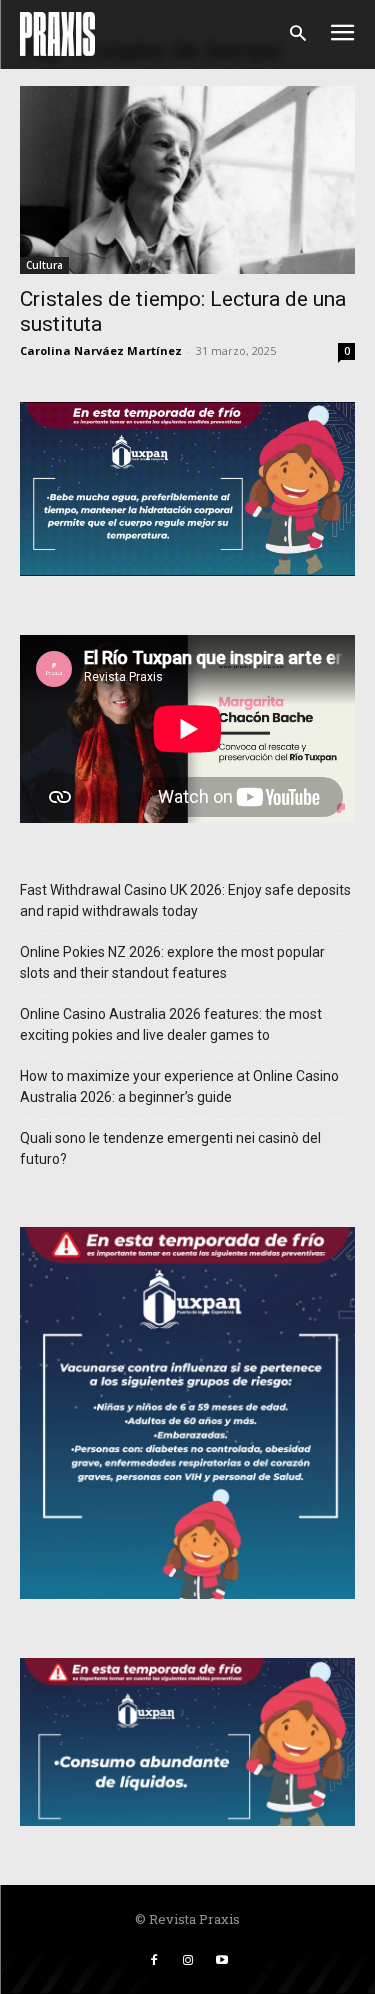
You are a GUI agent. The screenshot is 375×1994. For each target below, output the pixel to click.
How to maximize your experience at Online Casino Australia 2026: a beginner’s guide (179, 1086)
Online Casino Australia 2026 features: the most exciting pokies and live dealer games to (171, 1024)
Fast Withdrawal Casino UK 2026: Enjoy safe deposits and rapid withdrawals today (185, 900)
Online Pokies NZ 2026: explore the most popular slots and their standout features (172, 962)
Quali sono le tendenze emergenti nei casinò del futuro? (170, 1148)
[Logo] (57, 34)
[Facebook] (154, 1961)
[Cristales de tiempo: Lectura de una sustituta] (187, 180)
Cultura (44, 265)
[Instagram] (188, 1961)
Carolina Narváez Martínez (101, 350)
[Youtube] (222, 1961)
